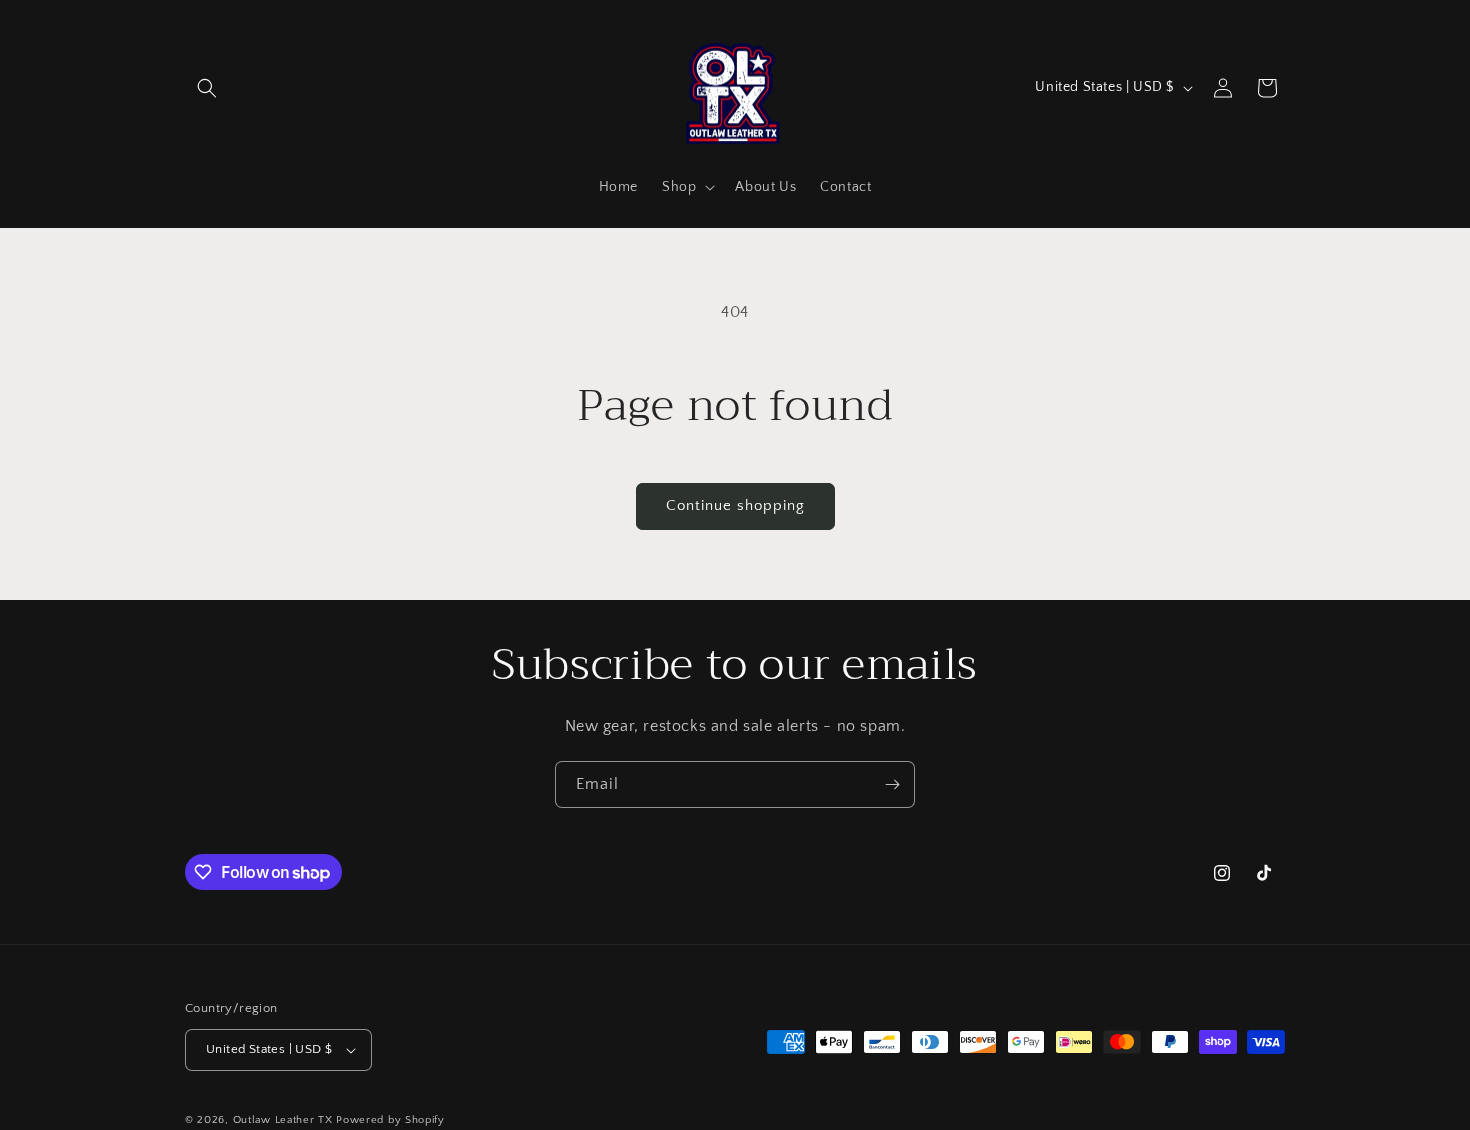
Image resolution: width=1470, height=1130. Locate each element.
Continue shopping (735, 505)
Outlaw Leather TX (283, 1120)
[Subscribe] (892, 784)
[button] (207, 88)
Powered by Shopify (390, 1120)
